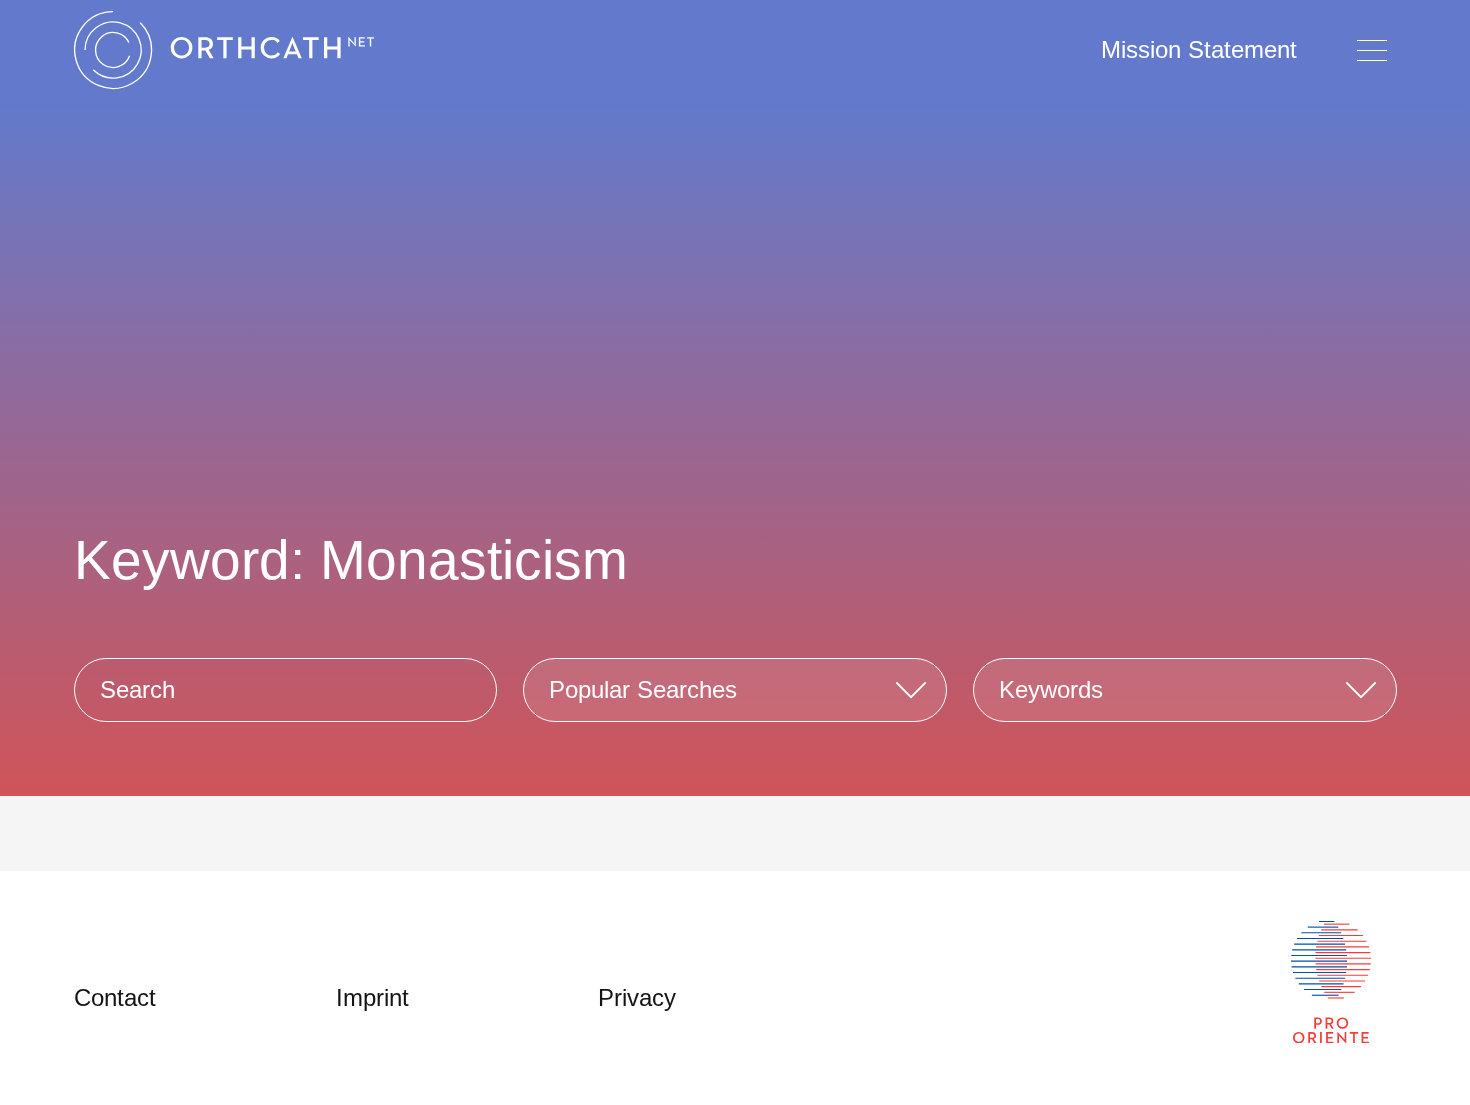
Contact (115, 997)
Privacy (637, 997)
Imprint (372, 997)
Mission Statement (1199, 49)
